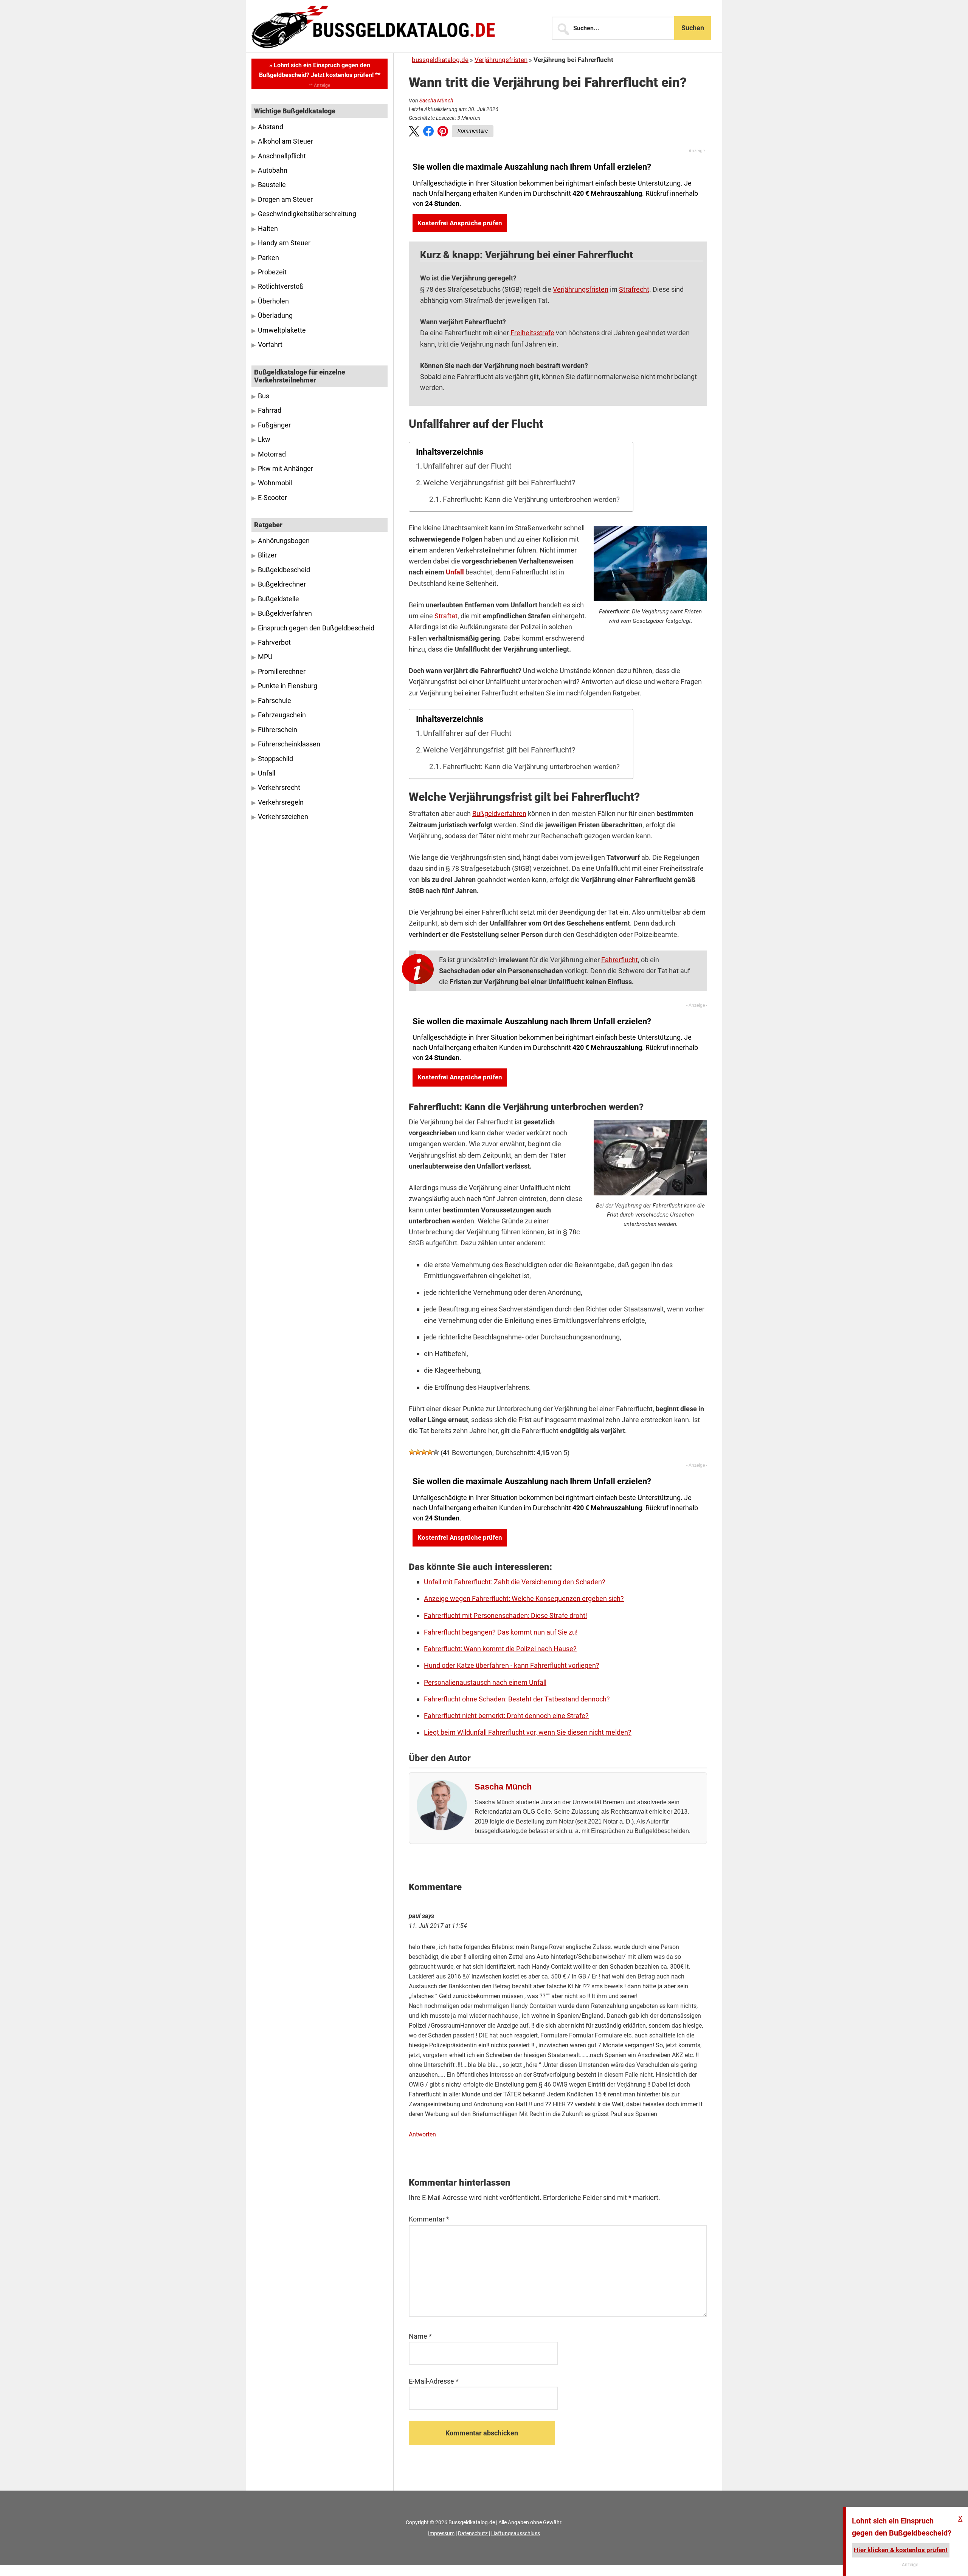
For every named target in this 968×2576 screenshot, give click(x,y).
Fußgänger (274, 425)
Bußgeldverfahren (499, 814)
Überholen (273, 301)
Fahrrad (270, 410)
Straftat (446, 616)
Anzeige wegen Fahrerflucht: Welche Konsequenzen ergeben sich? (524, 1598)
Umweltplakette (282, 330)
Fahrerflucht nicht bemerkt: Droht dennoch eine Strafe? (506, 1716)
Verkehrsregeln (281, 802)
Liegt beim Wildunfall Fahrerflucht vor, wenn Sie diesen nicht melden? (528, 1732)
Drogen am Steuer (285, 200)
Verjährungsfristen (501, 60)
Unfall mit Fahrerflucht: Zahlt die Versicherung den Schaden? (515, 1582)
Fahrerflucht (620, 960)
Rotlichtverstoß (281, 286)
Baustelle (272, 185)
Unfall (455, 572)
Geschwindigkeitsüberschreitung (307, 214)
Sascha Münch (436, 101)
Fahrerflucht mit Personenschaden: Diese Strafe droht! (506, 1615)
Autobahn (273, 170)
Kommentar (429, 2219)
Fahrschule (275, 701)
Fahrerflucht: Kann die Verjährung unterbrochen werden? (531, 500)
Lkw (264, 440)
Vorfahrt (270, 345)
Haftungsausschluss (516, 2533)
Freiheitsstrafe (532, 333)
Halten (268, 229)
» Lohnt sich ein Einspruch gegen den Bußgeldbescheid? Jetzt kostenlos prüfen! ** (320, 70)
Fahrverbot (274, 642)
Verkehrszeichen (283, 817)
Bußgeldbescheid (284, 570)
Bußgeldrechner (282, 584)
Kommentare (473, 131)
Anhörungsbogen (284, 541)
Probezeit (272, 272)
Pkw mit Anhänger (285, 469)
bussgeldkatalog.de (440, 60)
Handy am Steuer (284, 243)
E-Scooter (272, 498)
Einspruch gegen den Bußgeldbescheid (316, 628)
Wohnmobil (275, 483)
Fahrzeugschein (282, 715)
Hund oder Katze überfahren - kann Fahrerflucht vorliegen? (512, 1665)
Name (420, 2336)
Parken (268, 258)
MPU (265, 657)
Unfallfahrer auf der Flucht (467, 466)
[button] (414, 133)
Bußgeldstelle (278, 599)
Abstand (271, 127)
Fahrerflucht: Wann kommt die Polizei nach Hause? (500, 1649)
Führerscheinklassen (289, 744)
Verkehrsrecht (279, 788)
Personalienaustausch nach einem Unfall (485, 1682)
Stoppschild (275, 759)
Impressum (441, 2533)
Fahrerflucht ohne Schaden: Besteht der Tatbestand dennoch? (517, 1699)
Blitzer (267, 555)
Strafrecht (634, 289)
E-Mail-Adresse (434, 2381)
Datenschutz (473, 2533)
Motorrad (272, 454)
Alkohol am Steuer (285, 141)
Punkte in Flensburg (288, 686)
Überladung (275, 316)
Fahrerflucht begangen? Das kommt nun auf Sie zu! (501, 1632)
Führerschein (278, 730)
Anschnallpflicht (282, 156)
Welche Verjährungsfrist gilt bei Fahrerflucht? (499, 483)
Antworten (422, 2134)
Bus (264, 396)
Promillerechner (282, 672)
